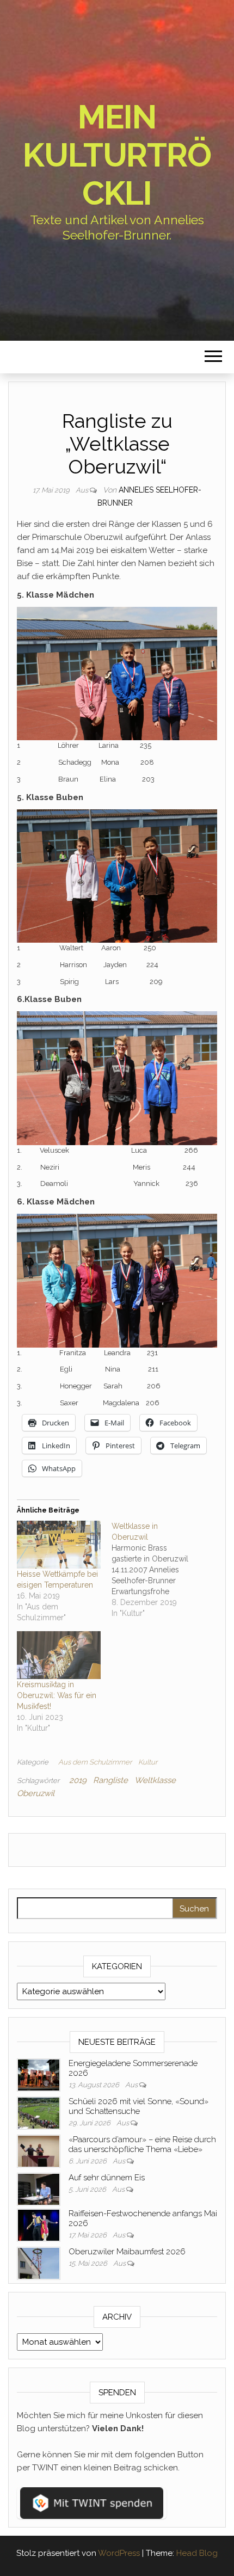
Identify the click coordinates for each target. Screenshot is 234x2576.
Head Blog (197, 2553)
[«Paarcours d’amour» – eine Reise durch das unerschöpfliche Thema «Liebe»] (39, 2150)
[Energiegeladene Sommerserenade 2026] (39, 2074)
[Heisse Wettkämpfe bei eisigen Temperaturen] (59, 1545)
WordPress (119, 2553)
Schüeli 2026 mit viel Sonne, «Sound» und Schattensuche (138, 2106)
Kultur (148, 1762)
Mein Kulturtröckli (117, 155)
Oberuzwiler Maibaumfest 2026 (127, 2252)
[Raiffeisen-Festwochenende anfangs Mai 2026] (39, 2224)
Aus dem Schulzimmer (95, 1762)
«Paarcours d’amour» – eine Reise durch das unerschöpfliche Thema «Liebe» (142, 2144)
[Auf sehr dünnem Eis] (39, 2188)
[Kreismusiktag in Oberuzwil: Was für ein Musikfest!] (59, 1655)
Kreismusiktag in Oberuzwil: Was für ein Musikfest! (57, 1695)
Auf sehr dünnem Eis (107, 2178)
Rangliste (110, 1780)
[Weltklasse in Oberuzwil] (159, 1570)
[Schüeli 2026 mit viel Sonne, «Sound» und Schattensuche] (39, 2112)
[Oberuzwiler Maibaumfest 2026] (39, 2263)
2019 (78, 1780)
